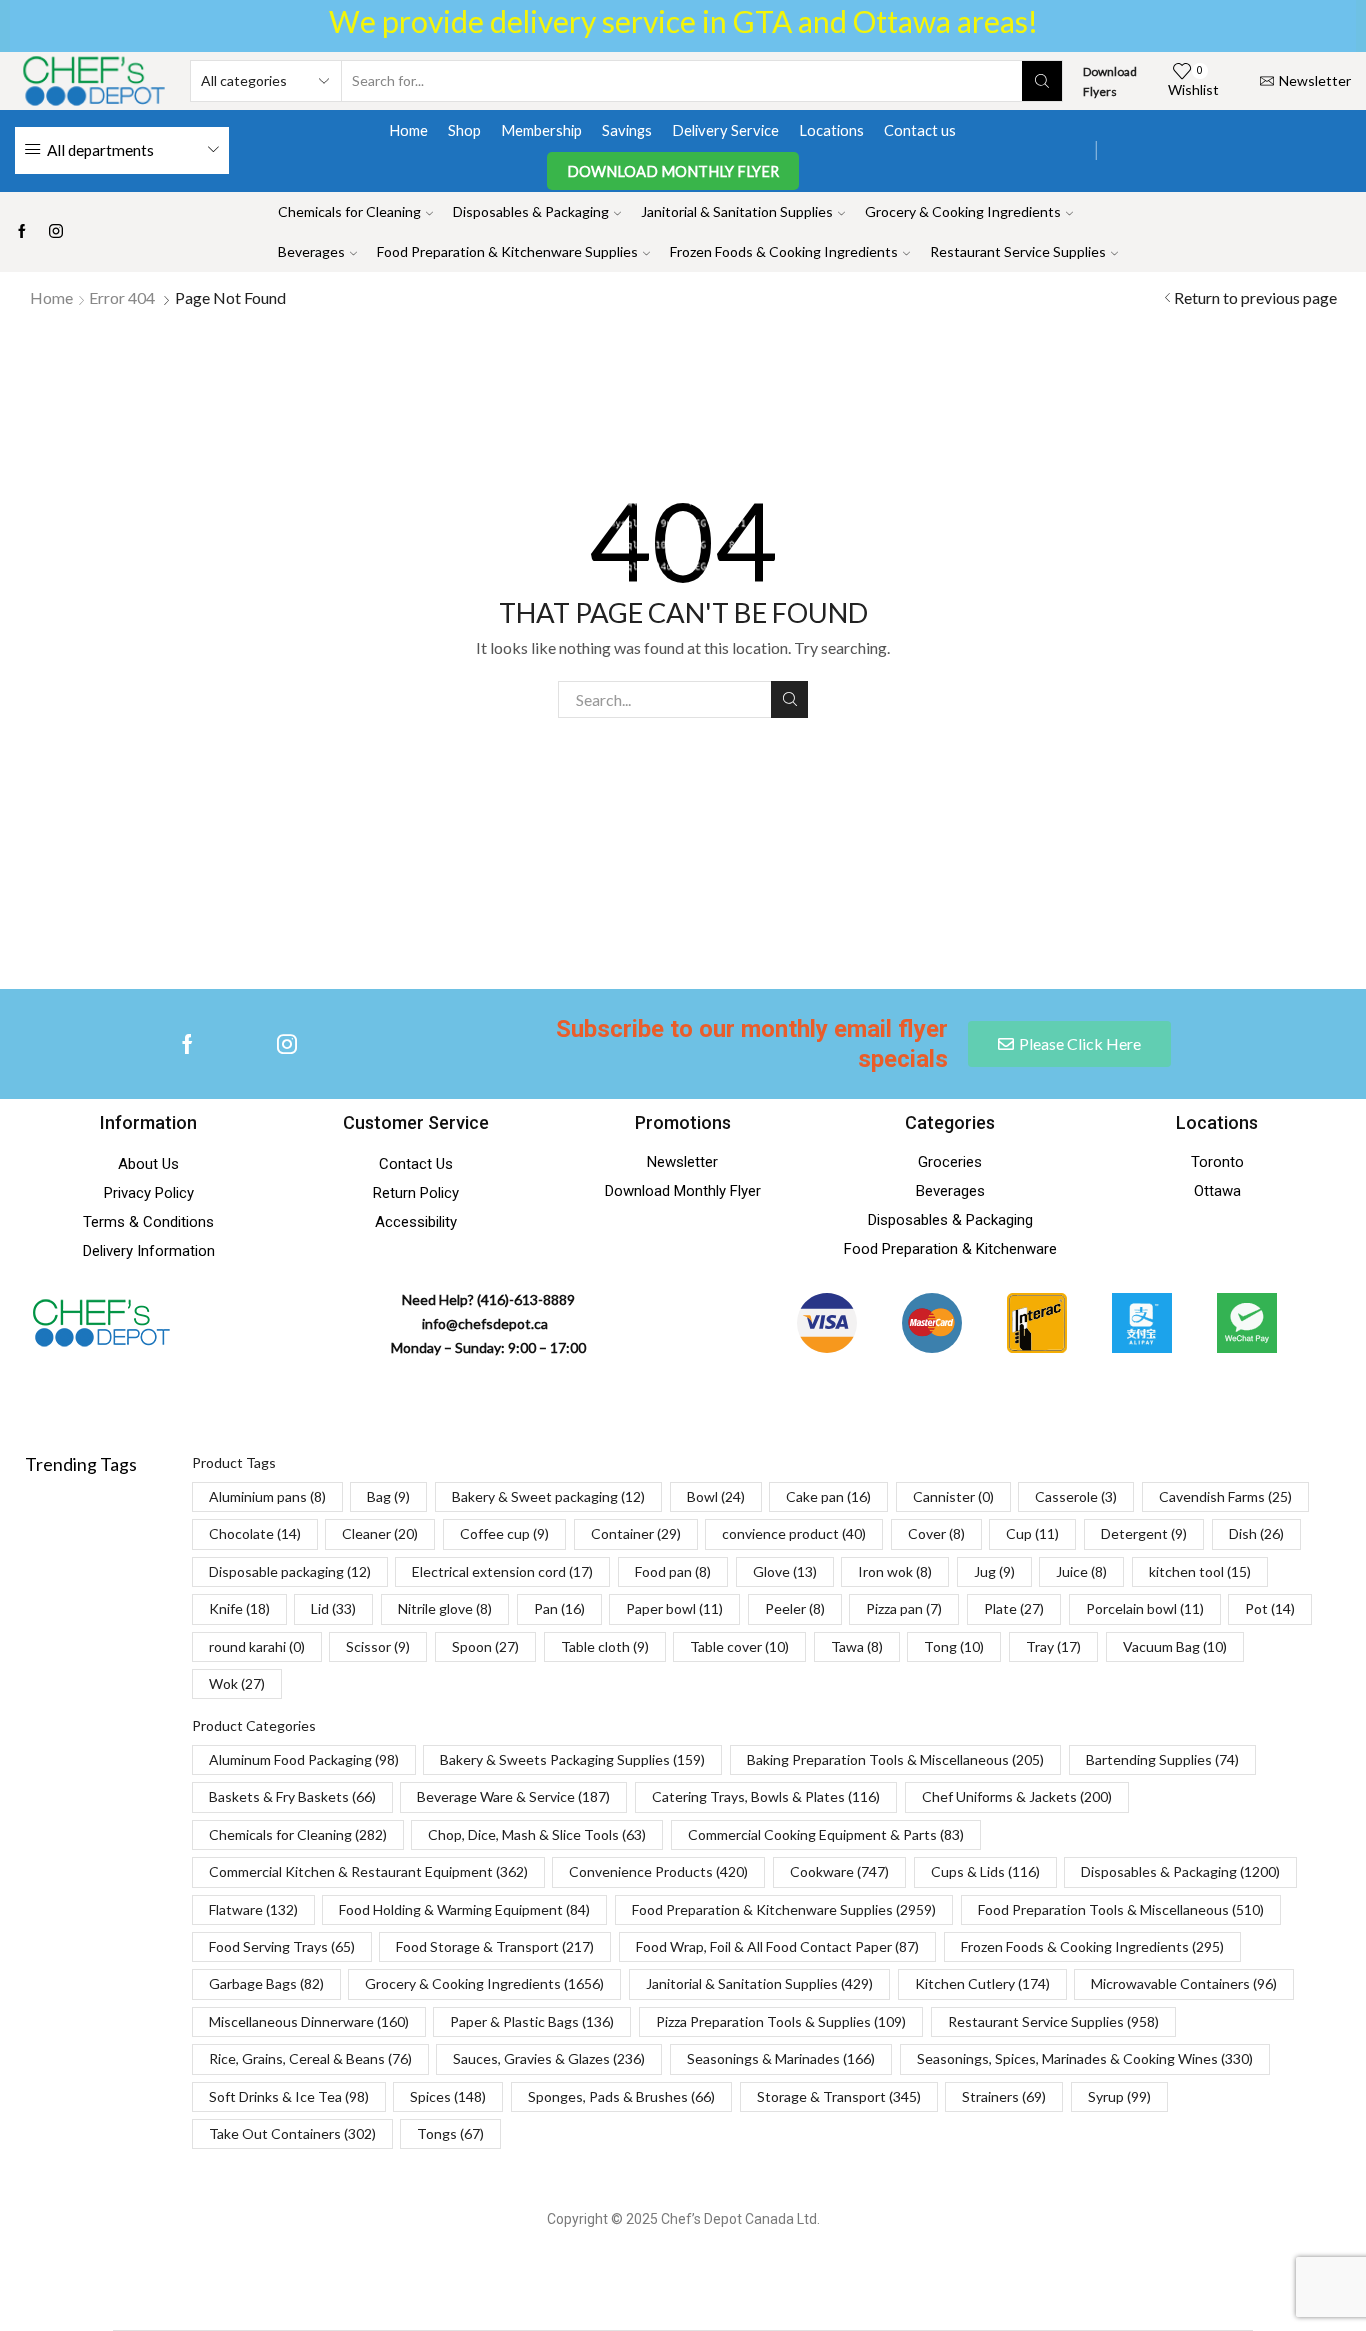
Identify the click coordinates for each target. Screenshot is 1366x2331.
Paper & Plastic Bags (532, 2021)
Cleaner (380, 1533)
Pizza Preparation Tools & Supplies (781, 2021)
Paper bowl (674, 1608)
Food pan (673, 1571)
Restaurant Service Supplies (1018, 251)
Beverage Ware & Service (513, 1796)
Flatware (253, 1909)
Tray (1053, 1646)
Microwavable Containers (1184, 1983)
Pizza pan (904, 1608)
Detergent (1144, 1533)
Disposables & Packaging (531, 211)
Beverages (311, 251)
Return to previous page (1255, 297)
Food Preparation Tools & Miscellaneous (1121, 1909)
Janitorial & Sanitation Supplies (737, 211)
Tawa (857, 1646)
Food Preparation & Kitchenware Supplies (507, 251)
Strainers (1004, 2096)
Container (636, 1533)
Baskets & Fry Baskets (292, 1796)
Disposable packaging (290, 1571)
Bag (388, 1496)
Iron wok (895, 1571)
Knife (239, 1608)
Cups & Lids (985, 1871)
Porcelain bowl (1145, 1608)
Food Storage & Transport (495, 1946)
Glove (785, 1571)
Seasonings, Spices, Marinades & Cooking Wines (1085, 2058)
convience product (794, 1533)
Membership (541, 130)
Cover (936, 1533)
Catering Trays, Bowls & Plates (766, 1796)
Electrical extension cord (502, 1571)
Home (408, 130)
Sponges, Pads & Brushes (621, 2096)
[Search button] (1042, 81)
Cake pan (828, 1496)
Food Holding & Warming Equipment (464, 1909)
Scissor (378, 1646)
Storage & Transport (839, 2096)
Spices (448, 2096)
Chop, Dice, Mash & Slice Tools (537, 1834)
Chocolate (255, 1533)
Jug (994, 1571)
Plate (1014, 1608)
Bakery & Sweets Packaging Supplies (572, 1759)
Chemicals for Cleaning (349, 211)
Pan (559, 1608)
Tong (954, 1646)
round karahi (257, 1646)
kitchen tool (1200, 1571)
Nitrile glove (445, 1608)
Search (789, 699)
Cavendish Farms (1225, 1496)
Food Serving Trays (282, 1946)
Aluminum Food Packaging (304, 1759)
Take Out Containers (292, 2133)
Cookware (839, 1871)
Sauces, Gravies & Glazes (549, 2058)
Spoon (485, 1646)
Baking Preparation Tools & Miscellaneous (895, 1759)
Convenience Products (658, 1871)
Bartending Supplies (1162, 1759)
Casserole (1076, 1496)
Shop (464, 130)
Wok (237, 1683)
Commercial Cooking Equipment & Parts (826, 1834)
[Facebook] (22, 232)
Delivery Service (725, 130)
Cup (1032, 1533)
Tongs (450, 2133)
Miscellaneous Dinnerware (309, 2021)
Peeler (795, 1608)
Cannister (953, 1496)
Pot (1270, 1608)
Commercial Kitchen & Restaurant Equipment (368, 1871)
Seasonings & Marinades (781, 2058)
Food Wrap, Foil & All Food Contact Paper (777, 1946)
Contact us (920, 130)
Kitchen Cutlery (982, 1983)
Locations (831, 130)
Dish (1256, 1533)
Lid (333, 1608)
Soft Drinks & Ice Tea (289, 2096)
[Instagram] (56, 232)
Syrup (1119, 2096)
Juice (1081, 1571)
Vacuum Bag (1175, 1646)
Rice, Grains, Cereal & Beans (310, 2058)
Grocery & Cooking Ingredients (963, 211)
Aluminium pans (267, 1496)
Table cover (739, 1646)
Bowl (716, 1496)
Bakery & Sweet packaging (548, 1496)
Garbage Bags (266, 1983)
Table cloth (605, 1646)
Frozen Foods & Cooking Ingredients (784, 251)
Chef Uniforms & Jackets (1017, 1796)
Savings (627, 130)
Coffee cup (504, 1533)
